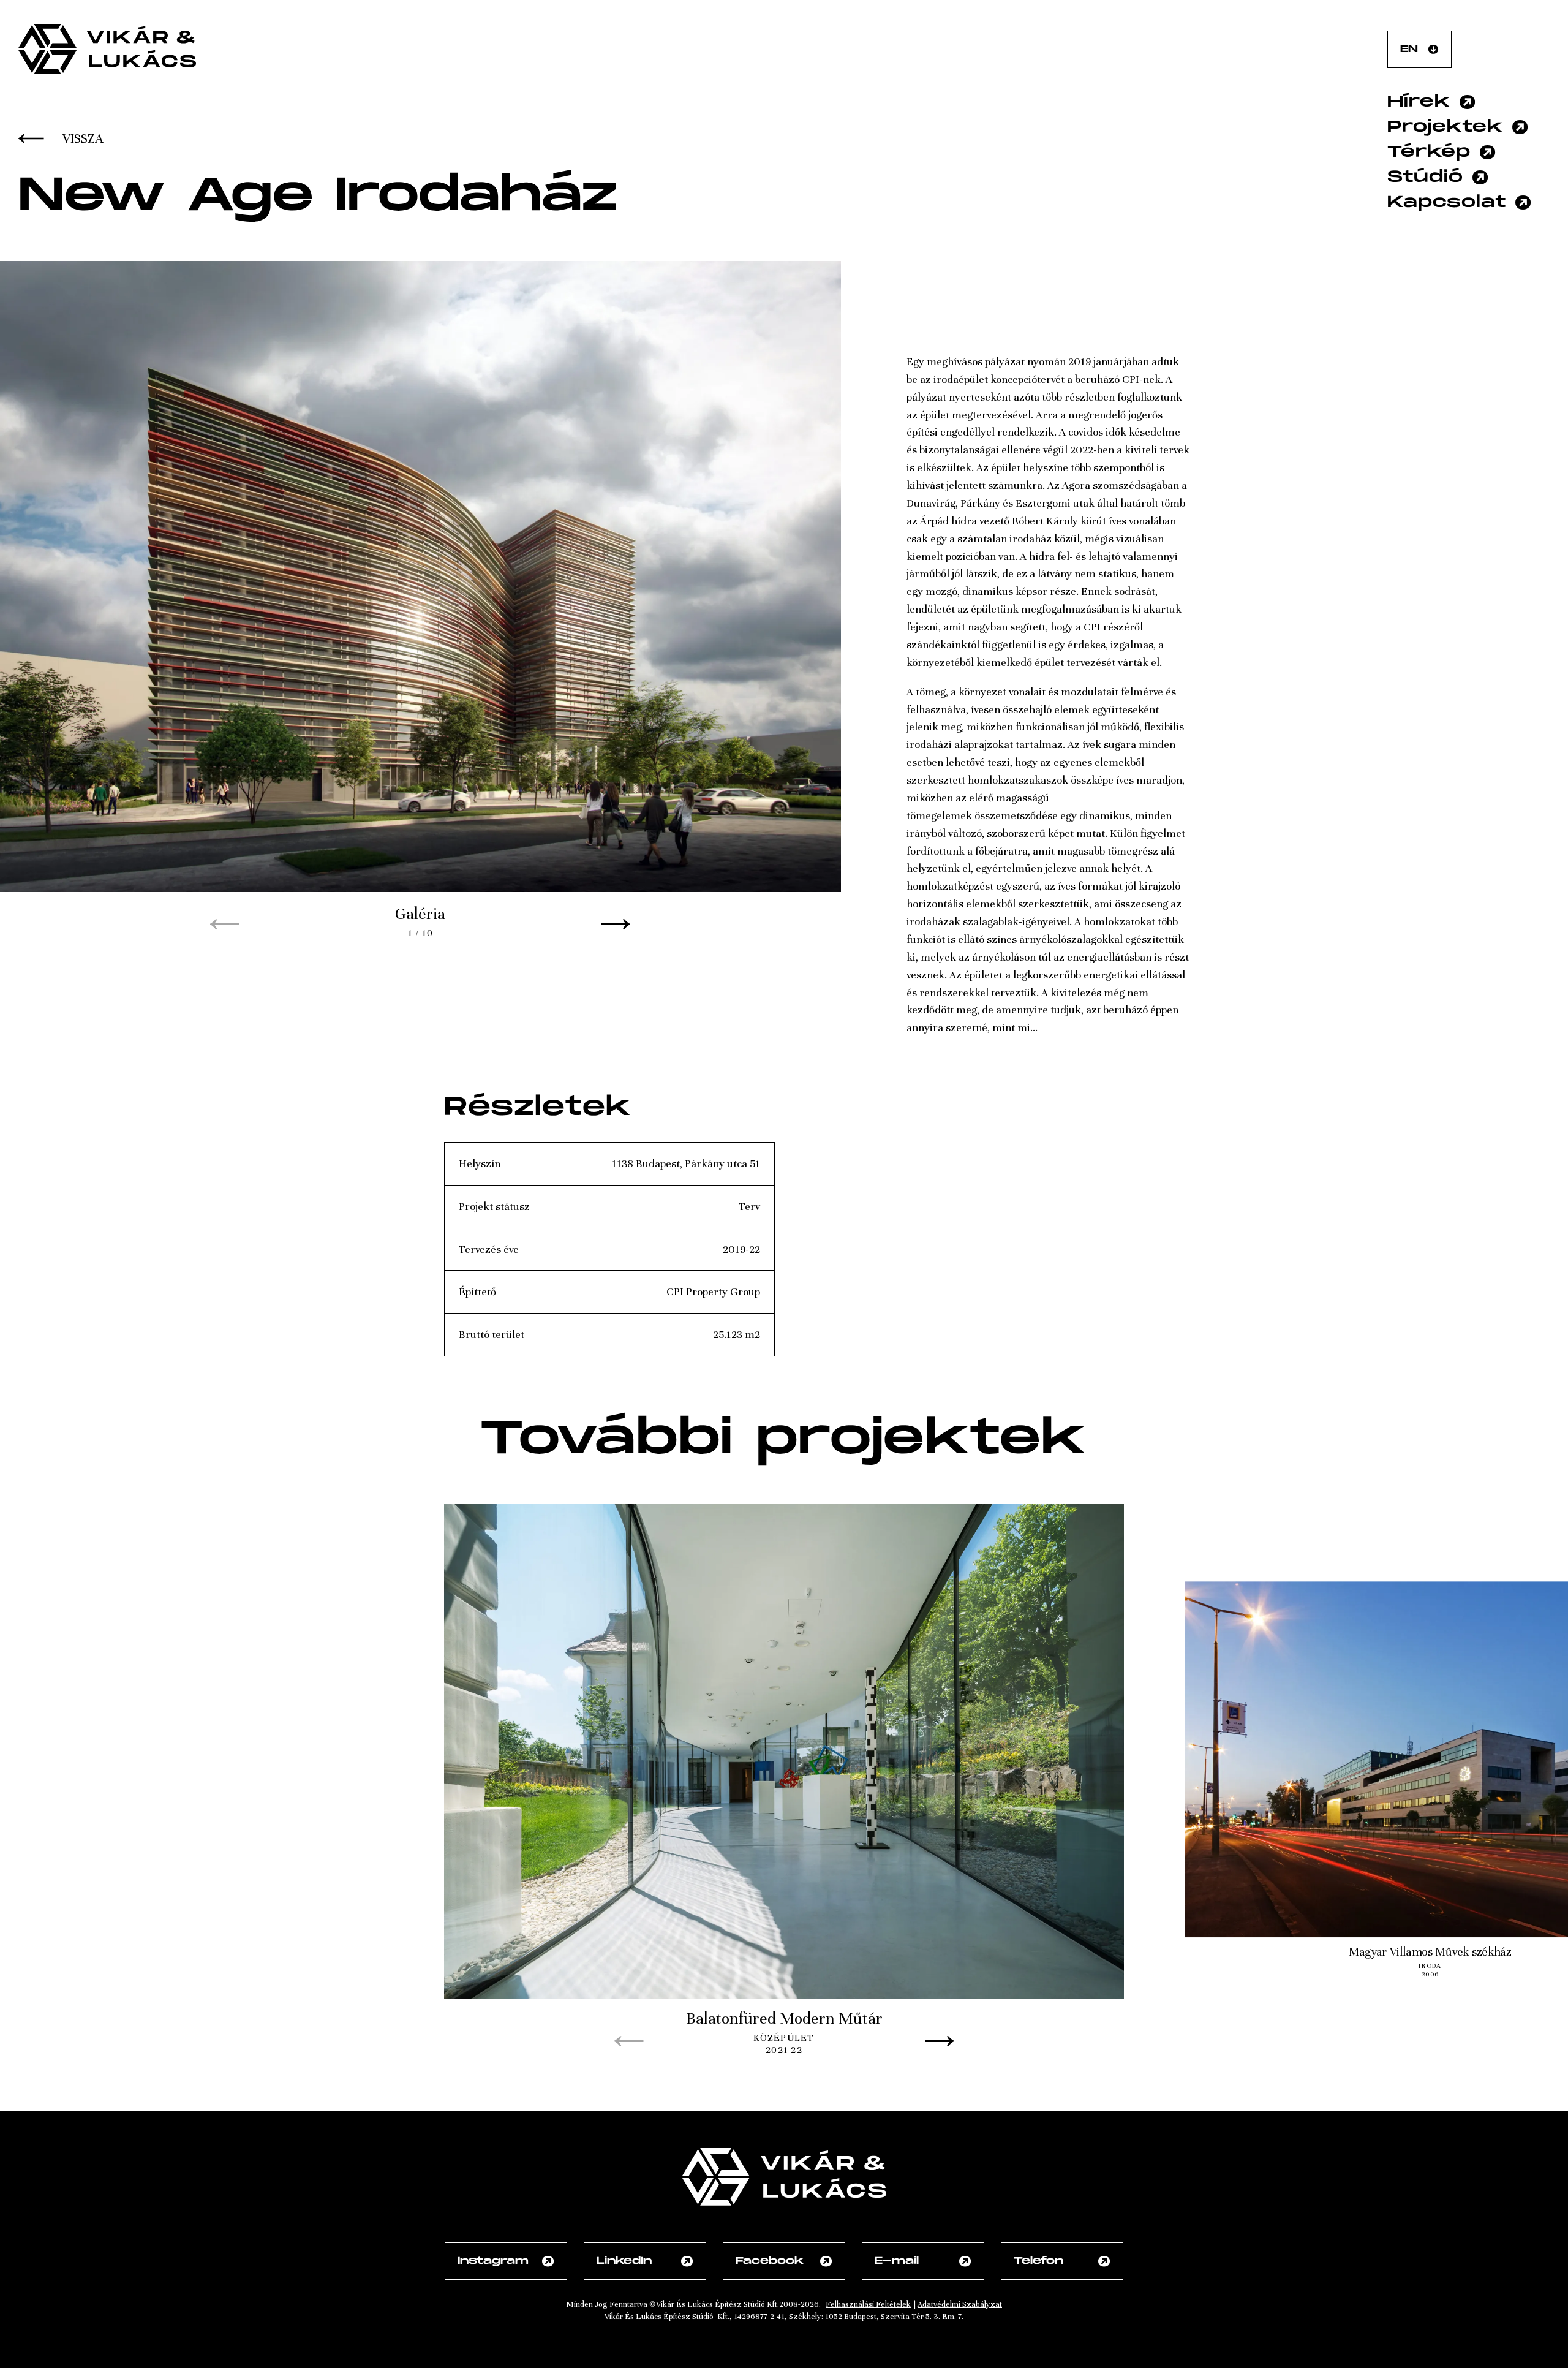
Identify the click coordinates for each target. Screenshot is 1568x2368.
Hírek (1419, 102)
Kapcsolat (1447, 202)
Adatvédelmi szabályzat (960, 2304)
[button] (420, 600)
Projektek (1445, 127)
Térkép (1429, 152)
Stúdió (1425, 177)
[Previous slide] (225, 925)
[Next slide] (616, 925)
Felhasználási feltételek (868, 2304)
